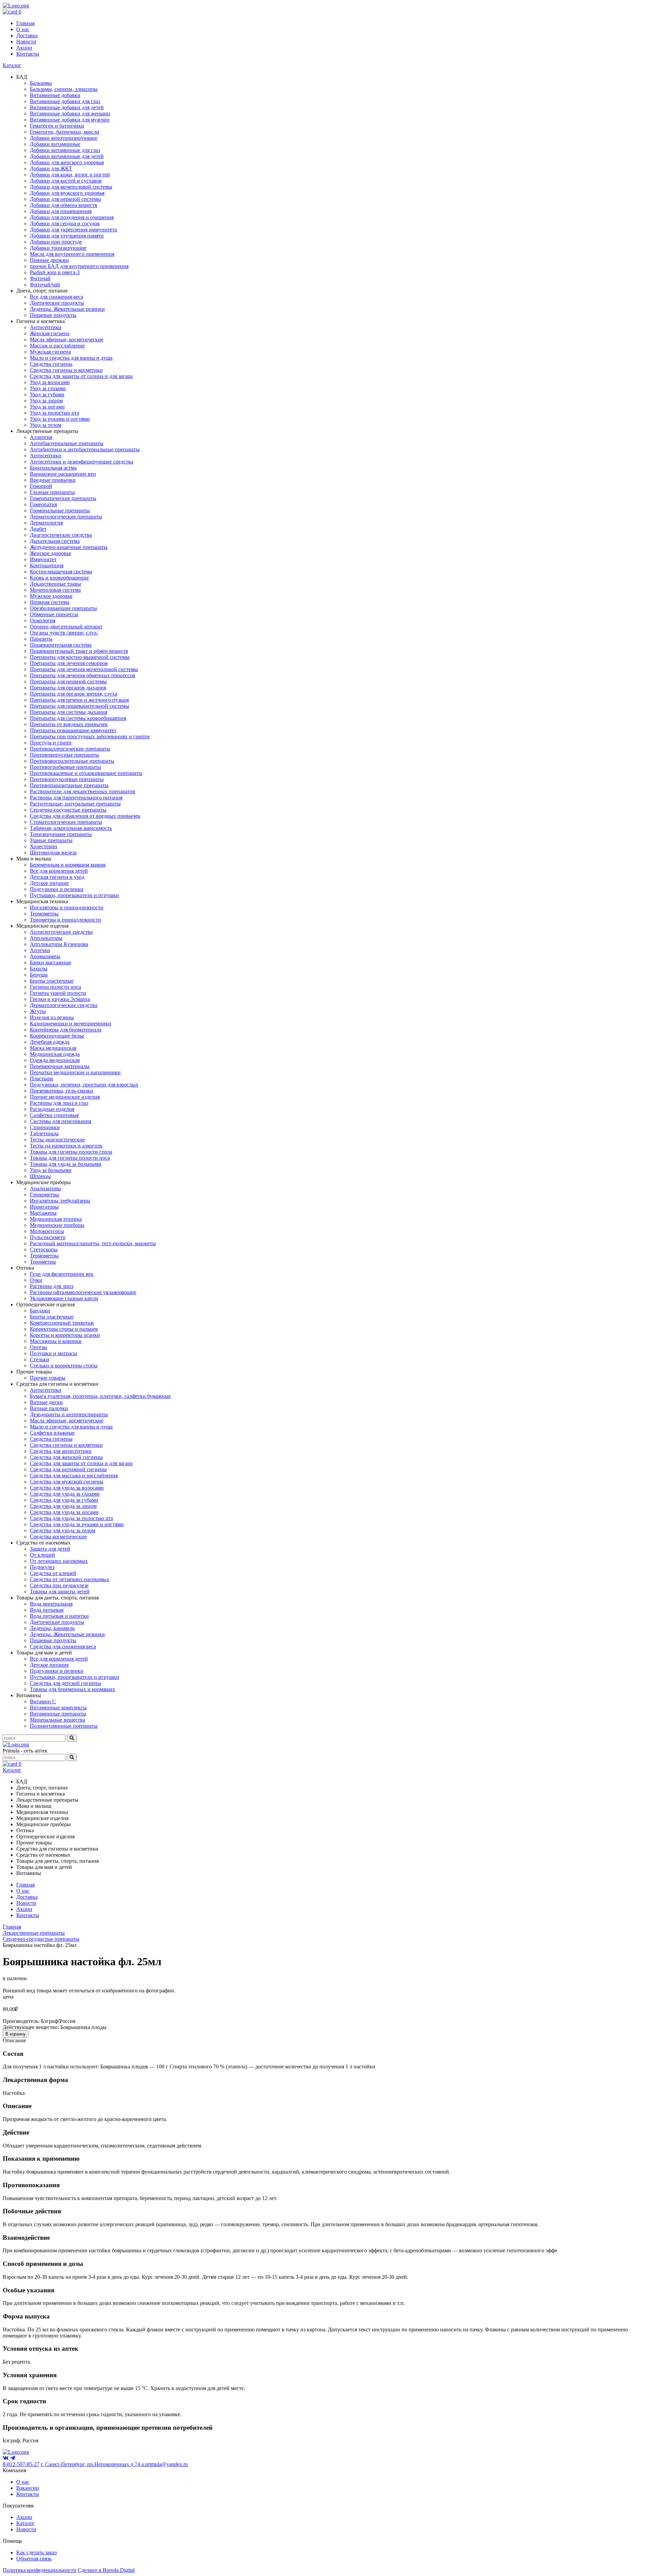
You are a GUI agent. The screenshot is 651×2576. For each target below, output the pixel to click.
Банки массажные (51, 962)
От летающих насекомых (59, 1561)
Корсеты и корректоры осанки (65, 1335)
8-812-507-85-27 (21, 2464)
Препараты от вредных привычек (69, 724)
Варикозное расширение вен (63, 474)
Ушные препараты (51, 840)
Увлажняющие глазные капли (64, 1298)
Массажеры (43, 1213)
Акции (24, 48)
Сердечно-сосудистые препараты (68, 810)
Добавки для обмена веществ (64, 205)
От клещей (42, 1555)
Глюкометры (44, 1195)
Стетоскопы (44, 1249)
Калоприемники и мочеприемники (71, 1024)
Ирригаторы (44, 1207)
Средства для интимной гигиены (68, 1469)
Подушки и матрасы (53, 1353)
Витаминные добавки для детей (67, 107)
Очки (36, 1280)
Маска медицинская (53, 1048)
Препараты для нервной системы (68, 681)
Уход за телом (46, 425)
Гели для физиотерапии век (62, 1274)
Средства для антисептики (61, 1451)
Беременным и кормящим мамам (68, 865)
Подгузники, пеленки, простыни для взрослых (84, 1085)
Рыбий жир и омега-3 (55, 272)
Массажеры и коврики (56, 1341)
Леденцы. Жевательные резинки (67, 309)
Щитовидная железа (53, 853)
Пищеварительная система (61, 645)
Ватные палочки (49, 1408)
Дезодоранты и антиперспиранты (69, 1414)
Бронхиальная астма (53, 468)
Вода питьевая (47, 1610)
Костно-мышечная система (61, 572)
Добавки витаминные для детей (67, 156)
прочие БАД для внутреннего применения (79, 266)
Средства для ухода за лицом (63, 1506)
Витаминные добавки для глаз (65, 101)
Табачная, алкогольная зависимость (71, 828)
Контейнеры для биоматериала (66, 1030)
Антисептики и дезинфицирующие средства (82, 462)
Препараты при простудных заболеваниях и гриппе (90, 736)
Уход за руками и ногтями (60, 419)
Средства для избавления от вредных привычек (85, 816)
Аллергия (41, 437)
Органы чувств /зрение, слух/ (64, 633)
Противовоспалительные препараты (72, 761)
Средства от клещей (53, 1573)
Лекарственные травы (55, 584)
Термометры (44, 914)
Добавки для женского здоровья (67, 162)
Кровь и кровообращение (59, 578)
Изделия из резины (52, 1017)
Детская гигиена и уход (57, 877)
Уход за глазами (48, 388)
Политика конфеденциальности (40, 2570)
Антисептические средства (61, 932)
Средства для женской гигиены (66, 1457)
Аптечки (40, 950)
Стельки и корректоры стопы (64, 1366)
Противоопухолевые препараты (67, 779)
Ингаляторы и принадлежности (67, 907)
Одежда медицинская (55, 1060)
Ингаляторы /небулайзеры (60, 1201)
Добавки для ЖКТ (51, 168)
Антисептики (46, 327)
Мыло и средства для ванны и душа (71, 358)
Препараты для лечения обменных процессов (83, 675)
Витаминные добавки (55, 95)
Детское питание (49, 883)
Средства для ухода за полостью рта (71, 1518)
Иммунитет (43, 559)
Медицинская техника (56, 1219)
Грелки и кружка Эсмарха (60, 999)
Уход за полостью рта (54, 413)
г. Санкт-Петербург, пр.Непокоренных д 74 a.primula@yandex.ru (114, 2464)
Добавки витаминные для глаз (65, 150)
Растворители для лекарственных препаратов (83, 791)
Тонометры (43, 1262)
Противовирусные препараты (64, 755)
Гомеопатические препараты (63, 498)
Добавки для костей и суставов (66, 181)
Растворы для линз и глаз (59, 1103)
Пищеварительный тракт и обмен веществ (79, 651)
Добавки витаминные (55, 144)
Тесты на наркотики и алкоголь (66, 1146)
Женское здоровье (51, 553)
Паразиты (41, 639)
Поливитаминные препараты (64, 1726)
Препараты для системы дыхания (68, 712)
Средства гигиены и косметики (66, 370)
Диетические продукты (57, 303)
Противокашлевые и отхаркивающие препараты (86, 773)
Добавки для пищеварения (61, 211)
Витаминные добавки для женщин (70, 113)
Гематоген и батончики (57, 126)
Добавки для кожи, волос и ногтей (70, 175)
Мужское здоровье (51, 596)
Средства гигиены (51, 364)
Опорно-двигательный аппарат (66, 627)
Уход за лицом (46, 401)
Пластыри (42, 1078)
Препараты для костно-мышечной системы (80, 657)
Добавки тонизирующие (58, 248)
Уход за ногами (47, 407)
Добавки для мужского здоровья (67, 193)
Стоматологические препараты (66, 822)
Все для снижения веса (56, 297)
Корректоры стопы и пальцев (64, 1329)
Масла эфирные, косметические (67, 339)
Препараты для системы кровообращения (78, 718)
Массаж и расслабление (57, 346)
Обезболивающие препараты (63, 608)
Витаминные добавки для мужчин (70, 120)
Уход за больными (51, 1170)
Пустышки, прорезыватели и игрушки (74, 895)
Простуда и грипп (51, 743)
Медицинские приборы (57, 1225)
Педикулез (42, 1567)
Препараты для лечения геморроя (69, 663)
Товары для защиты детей (60, 1592)
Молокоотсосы (47, 1231)
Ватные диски (46, 1402)
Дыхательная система (55, 541)
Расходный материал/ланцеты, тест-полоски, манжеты (93, 1243)
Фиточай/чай (45, 285)
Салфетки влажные (52, 1433)
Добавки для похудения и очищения (72, 217)
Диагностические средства (61, 535)
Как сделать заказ (36, 2552)
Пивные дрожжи (49, 260)
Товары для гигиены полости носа (70, 1158)
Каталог (12, 65)
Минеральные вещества (57, 1720)
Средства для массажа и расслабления (74, 1475)
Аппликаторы (46, 938)
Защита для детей (50, 1549)
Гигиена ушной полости (58, 993)
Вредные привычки (53, 480)
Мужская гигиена (50, 352)
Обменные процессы (54, 614)
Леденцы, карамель (52, 1628)
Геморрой (41, 486)
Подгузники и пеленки (57, 889)
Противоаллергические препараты (70, 749)
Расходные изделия (52, 1109)
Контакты (28, 54)
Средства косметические (58, 1537)
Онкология (43, 620)
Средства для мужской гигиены (67, 1482)
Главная (25, 23)
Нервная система (50, 602)
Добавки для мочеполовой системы (71, 187)
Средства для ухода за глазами (65, 1494)
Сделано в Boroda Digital (106, 2570)
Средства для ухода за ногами (64, 1512)
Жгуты (38, 1011)
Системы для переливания (61, 1121)
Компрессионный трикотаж (62, 1323)
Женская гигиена (50, 333)
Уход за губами (47, 394)
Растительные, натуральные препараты (75, 804)
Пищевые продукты (53, 315)
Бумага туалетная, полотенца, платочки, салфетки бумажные (100, 1396)
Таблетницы (44, 1133)
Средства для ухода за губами (64, 1500)
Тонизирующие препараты (61, 834)
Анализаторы (45, 1188)
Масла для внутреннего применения (72, 254)
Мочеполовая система (55, 590)
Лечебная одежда (50, 1042)
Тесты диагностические (57, 1140)
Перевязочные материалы (60, 1066)
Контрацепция (47, 565)
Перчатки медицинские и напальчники (75, 1072)
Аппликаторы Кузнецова (59, 944)
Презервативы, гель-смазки (62, 1091)
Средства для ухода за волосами (67, 1488)
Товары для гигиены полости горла (71, 1152)
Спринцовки (45, 1127)
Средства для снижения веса (63, 1646)
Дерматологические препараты (66, 517)
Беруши (39, 975)
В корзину (16, 2034)
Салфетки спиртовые (54, 1115)
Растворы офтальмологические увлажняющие (83, 1292)
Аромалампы (45, 956)
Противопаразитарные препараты (69, 785)
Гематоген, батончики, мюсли (65, 132)
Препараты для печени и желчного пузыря (79, 700)
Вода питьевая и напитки (59, 1616)
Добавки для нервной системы (65, 199)
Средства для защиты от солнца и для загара (81, 376)
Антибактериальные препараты (67, 443)
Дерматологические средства (64, 1005)
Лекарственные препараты (34, 1933)
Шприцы (40, 1176)
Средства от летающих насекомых (70, 1579)
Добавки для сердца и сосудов (65, 223)
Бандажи (40, 1311)
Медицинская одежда (55, 1054)
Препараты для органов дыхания (68, 688)
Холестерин (44, 846)
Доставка (27, 35)
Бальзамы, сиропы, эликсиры (64, 89)
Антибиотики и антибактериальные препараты (85, 449)
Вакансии (28, 2488)
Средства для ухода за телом (63, 1530)
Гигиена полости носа (55, 987)
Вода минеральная (51, 1604)
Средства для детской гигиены (65, 1683)
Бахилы (39, 969)
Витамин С (43, 1701)
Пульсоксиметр (48, 1237)
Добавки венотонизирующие (64, 138)
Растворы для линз (52, 1286)
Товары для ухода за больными (66, 1164)
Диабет (38, 529)
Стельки (40, 1359)
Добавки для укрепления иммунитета (73, 230)
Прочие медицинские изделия (65, 1097)
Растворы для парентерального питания (76, 798)
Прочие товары (48, 1378)
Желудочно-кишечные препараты (69, 547)
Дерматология (46, 523)
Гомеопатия (43, 504)
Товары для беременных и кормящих (73, 1689)
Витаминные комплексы (58, 1708)
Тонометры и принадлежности (65, 920)
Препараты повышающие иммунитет (73, 730)
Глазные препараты (52, 492)
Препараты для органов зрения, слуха (74, 694)
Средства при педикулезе (59, 1585)
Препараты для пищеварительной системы (80, 706)
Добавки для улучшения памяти (67, 236)
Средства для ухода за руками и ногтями (77, 1524)
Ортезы (38, 1347)
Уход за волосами (50, 382)
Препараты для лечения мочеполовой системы (84, 669)
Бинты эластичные (52, 981)
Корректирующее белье (57, 1036)
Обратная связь (34, 2559)
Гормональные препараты (60, 510)
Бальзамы (41, 83)
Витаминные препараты (58, 1714)
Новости (26, 42)
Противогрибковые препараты (65, 767)
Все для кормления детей (59, 871)
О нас (23, 29)
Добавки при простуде (56, 242)
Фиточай (40, 278)
